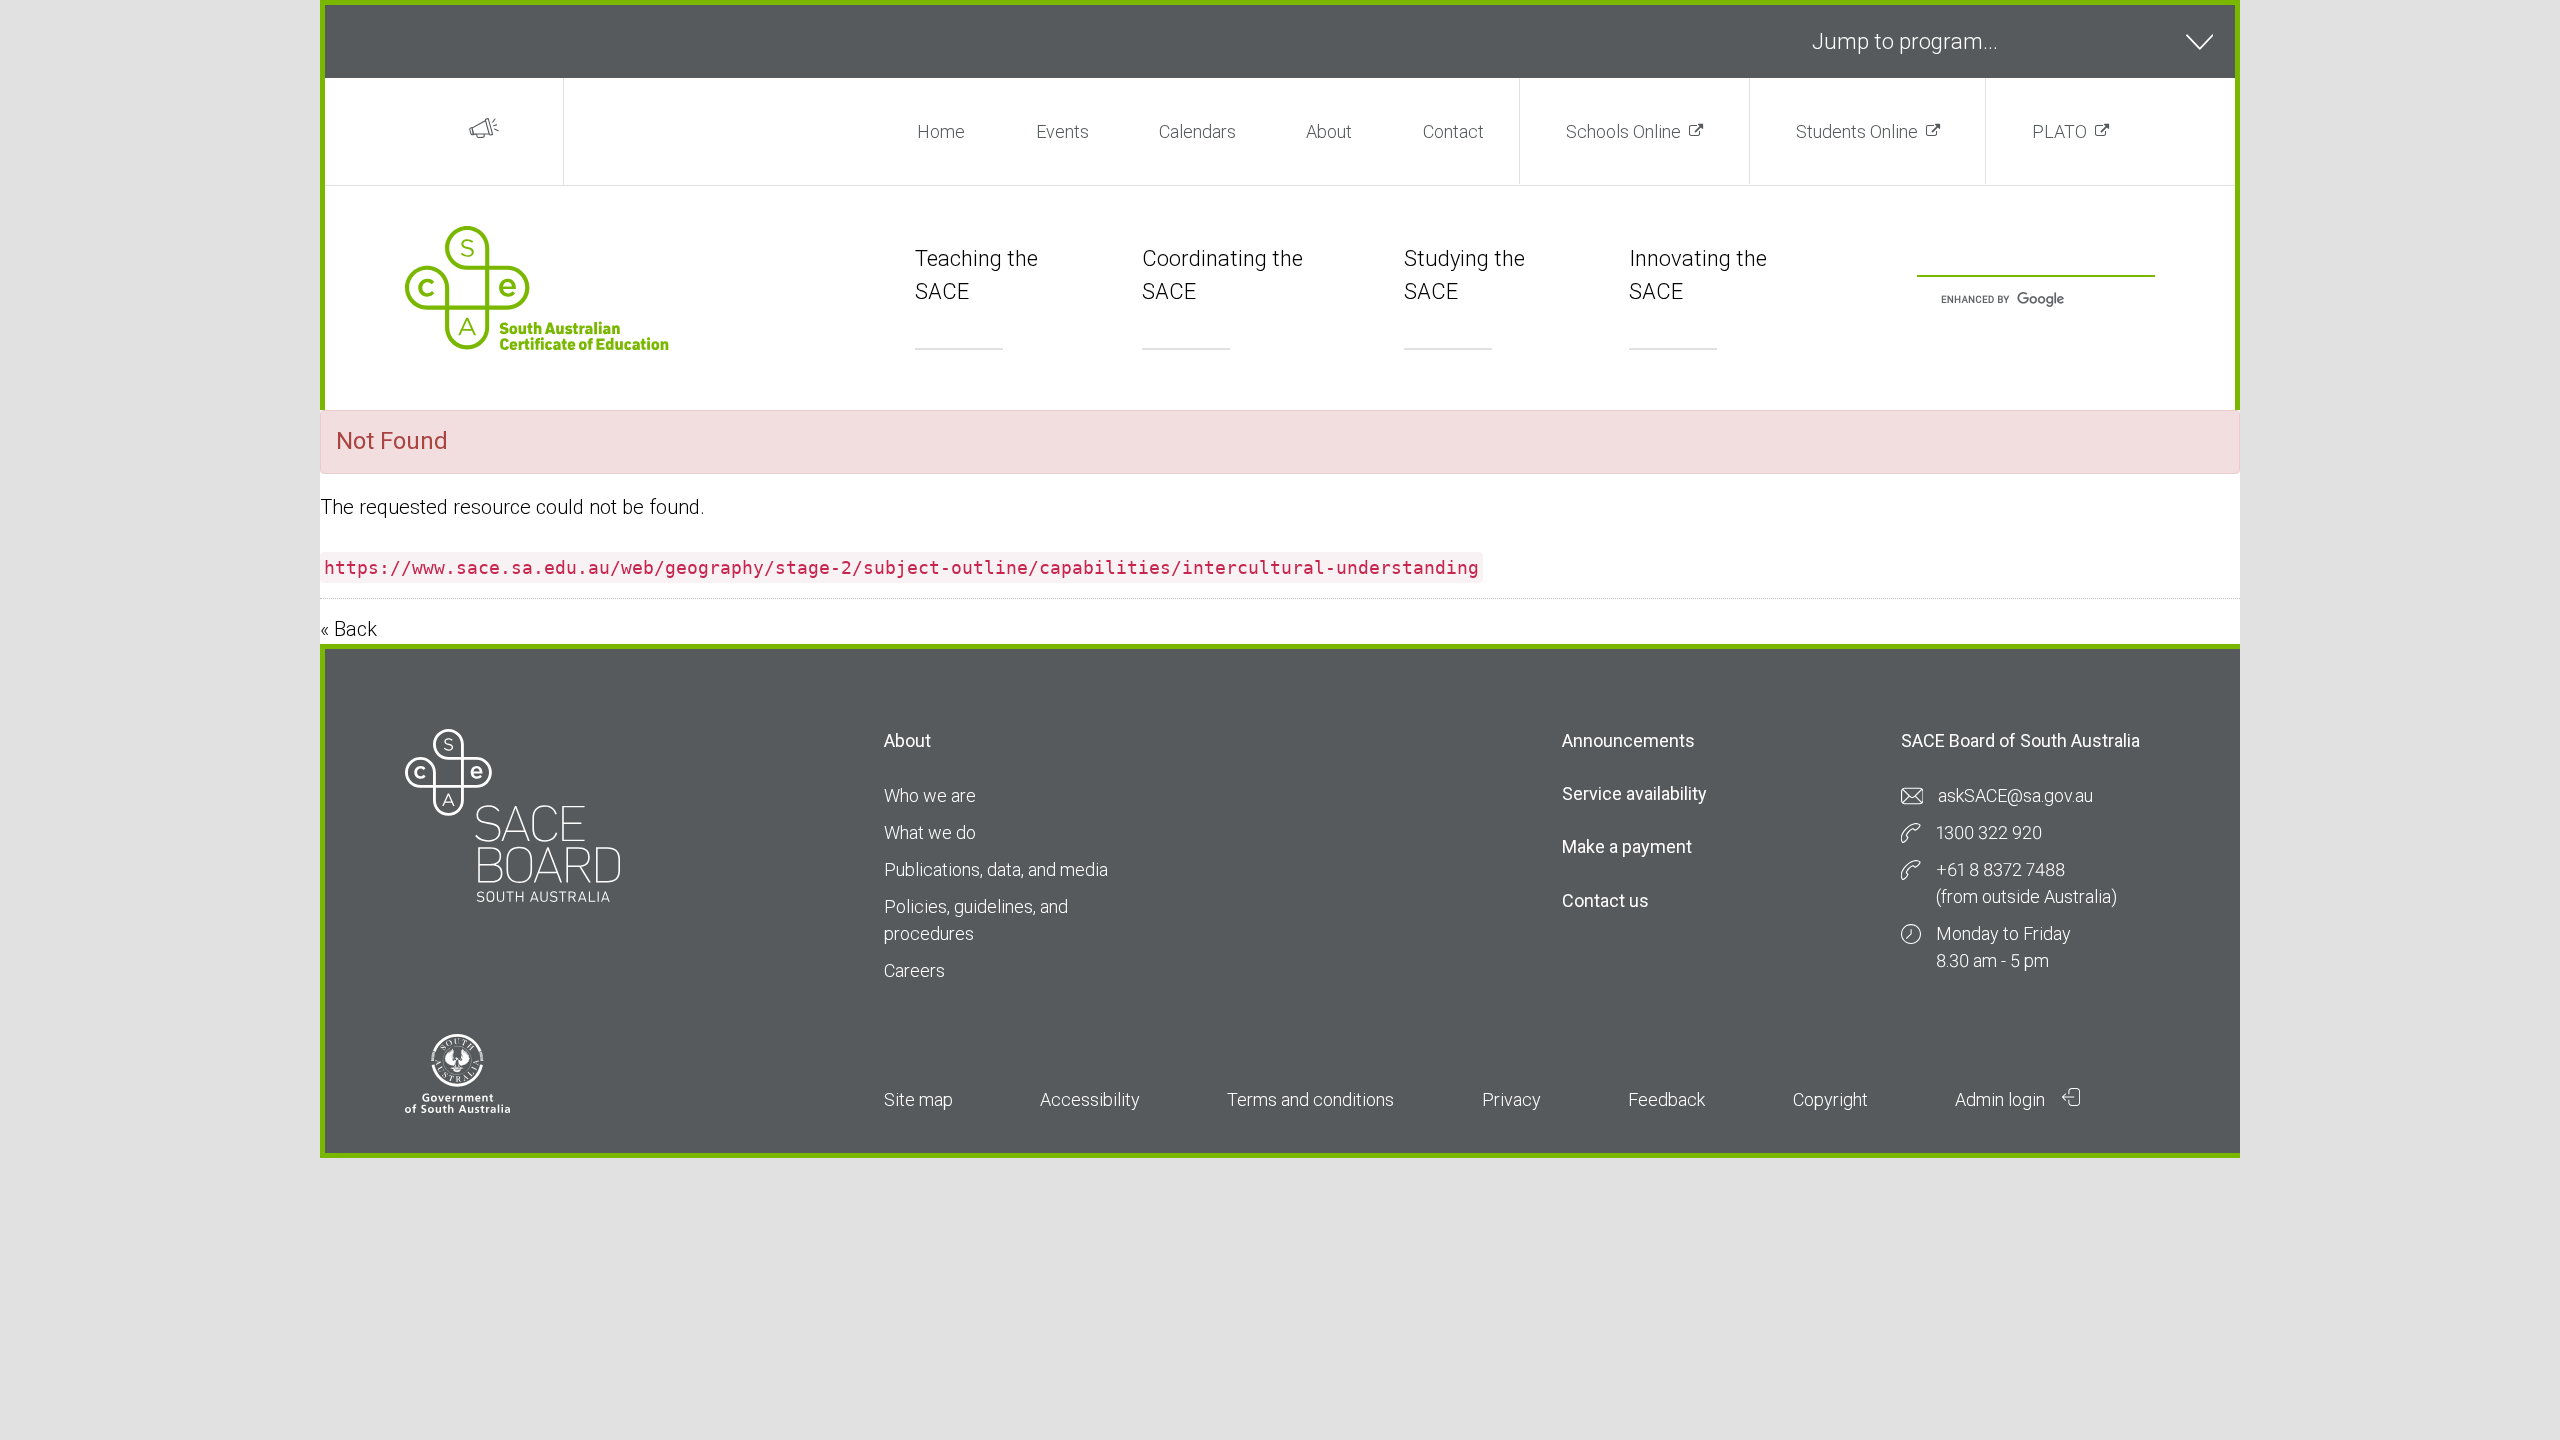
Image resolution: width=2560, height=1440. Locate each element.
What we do (930, 832)
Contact (1453, 131)
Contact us (1605, 900)
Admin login (2002, 1099)
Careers (914, 970)
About (1329, 131)
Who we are (930, 795)
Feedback (1666, 1099)
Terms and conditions (1310, 1099)
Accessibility (1090, 1099)
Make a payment (1627, 846)
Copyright (1830, 1099)
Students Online (1857, 131)
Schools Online (1623, 131)
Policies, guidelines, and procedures (976, 920)
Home (941, 131)
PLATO (2059, 131)
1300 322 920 (1989, 832)
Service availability (1634, 793)
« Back (348, 629)
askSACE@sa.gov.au (2015, 795)
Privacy (1511, 1099)
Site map (918, 1099)
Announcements (1628, 740)
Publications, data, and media (996, 869)
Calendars (1197, 131)
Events (1062, 131)
